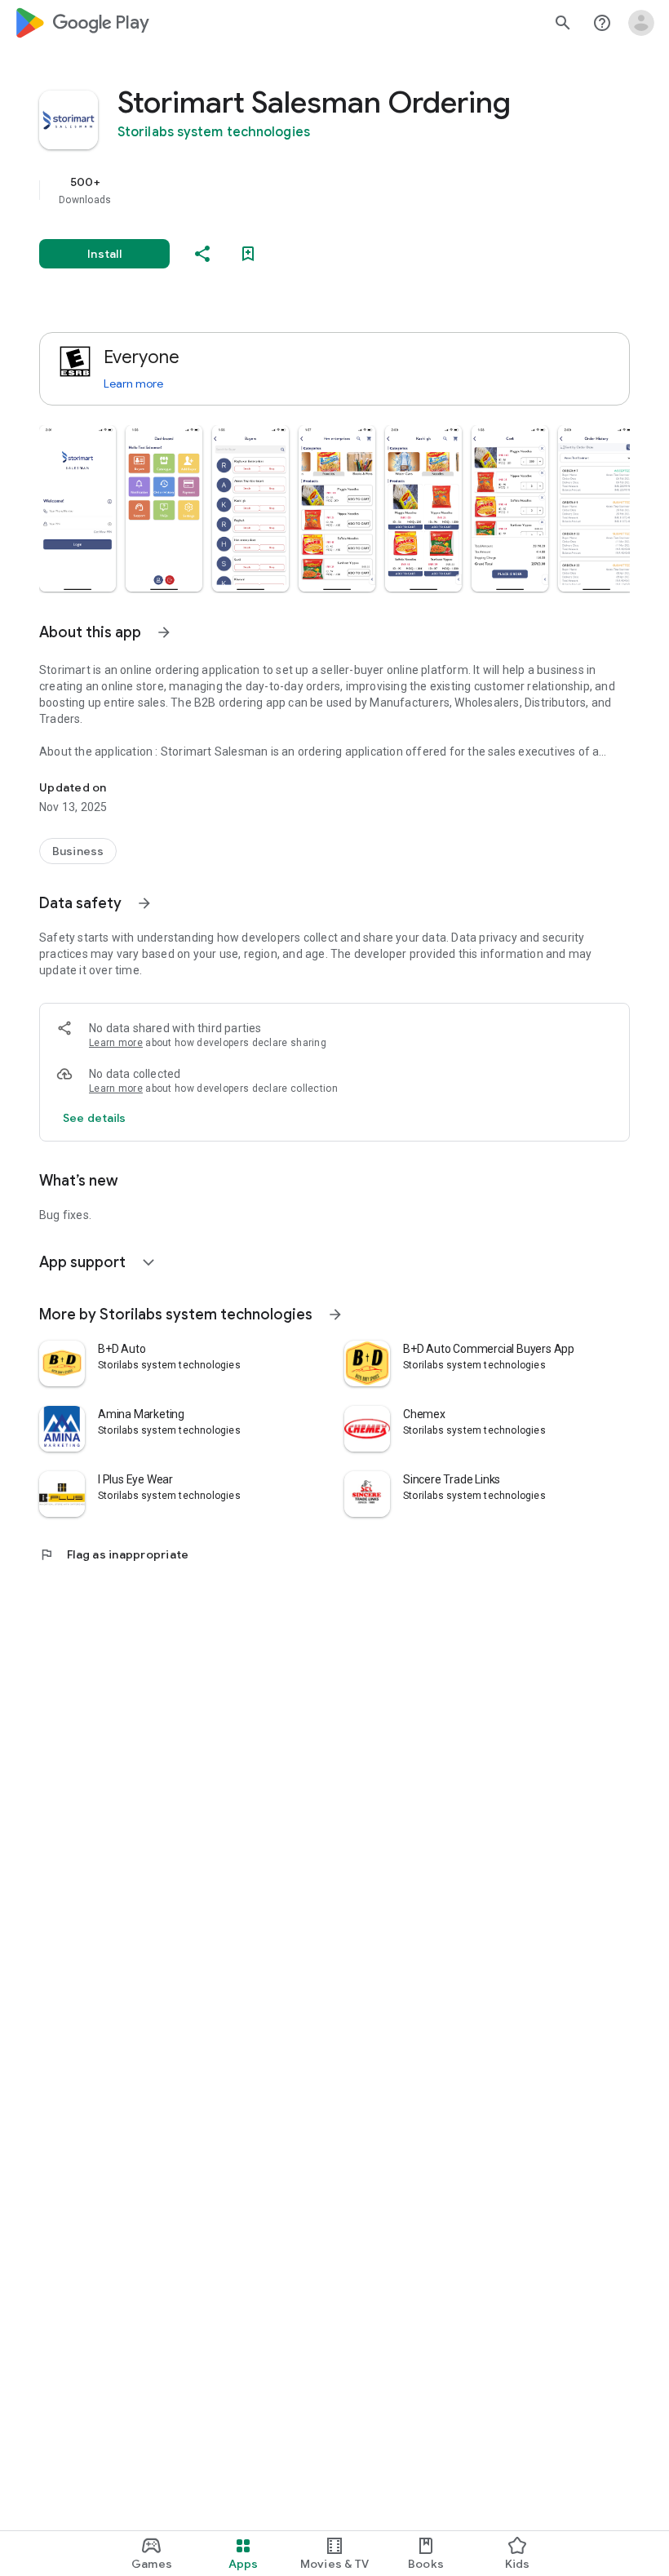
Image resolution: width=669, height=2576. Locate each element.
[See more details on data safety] (95, 1118)
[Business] (78, 851)
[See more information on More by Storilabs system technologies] (335, 1315)
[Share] (202, 254)
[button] (78, 508)
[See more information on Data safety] (144, 903)
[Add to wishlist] (248, 254)
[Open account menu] (641, 23)
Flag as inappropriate (114, 1554)
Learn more (133, 384)
